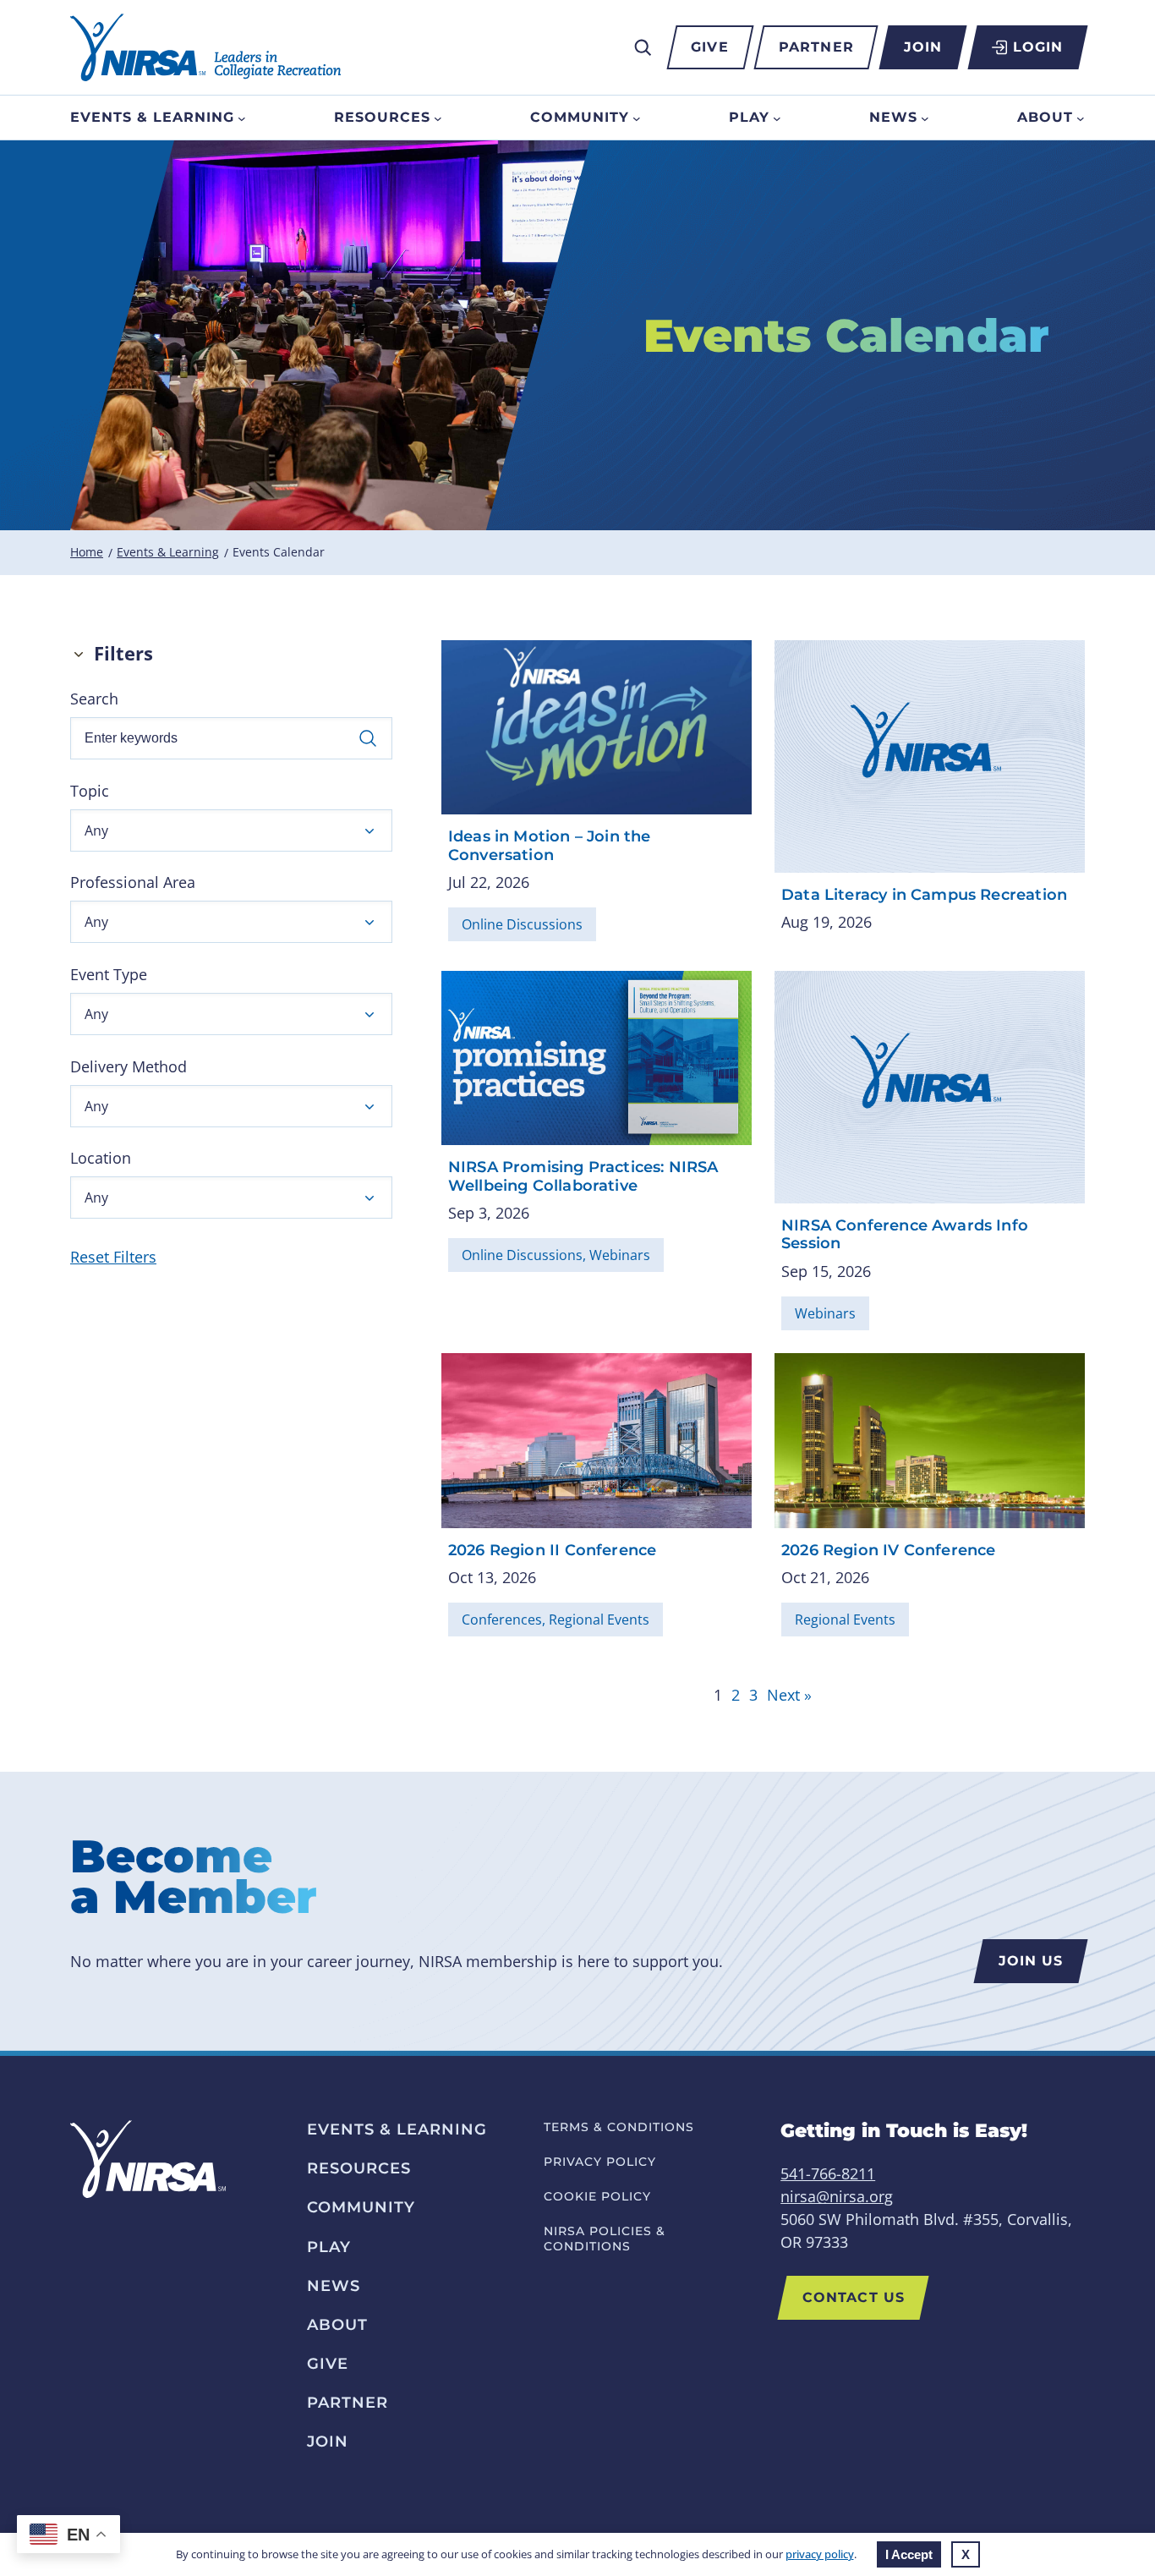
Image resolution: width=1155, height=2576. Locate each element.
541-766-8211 (828, 2173)
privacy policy (820, 2554)
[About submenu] (1081, 118)
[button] (231, 830)
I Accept (909, 2554)
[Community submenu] (637, 118)
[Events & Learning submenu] (242, 118)
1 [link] (718, 1695)
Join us (1031, 1961)
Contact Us (854, 2297)
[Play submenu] (777, 118)
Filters (123, 653)
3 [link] (753, 1695)
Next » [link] (789, 1695)
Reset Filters (113, 1257)
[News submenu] (925, 118)
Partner (816, 47)
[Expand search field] (643, 47)
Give (709, 47)
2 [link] (736, 1695)
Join (923, 47)
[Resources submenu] (438, 118)
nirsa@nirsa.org (837, 2196)
